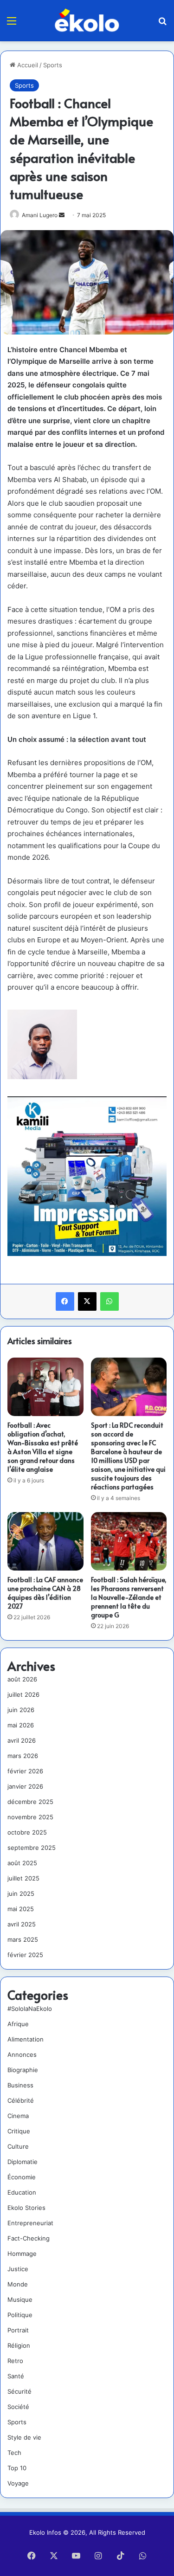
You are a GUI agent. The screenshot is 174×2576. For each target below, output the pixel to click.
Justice (18, 2269)
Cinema (18, 2116)
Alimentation (26, 2039)
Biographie (23, 2070)
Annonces (22, 2054)
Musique (20, 2299)
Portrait (18, 2330)
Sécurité (19, 2391)
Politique (20, 2315)
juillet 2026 (23, 1694)
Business (20, 2085)
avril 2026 (22, 1740)
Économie (22, 2177)
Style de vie (24, 2437)
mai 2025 (21, 1909)
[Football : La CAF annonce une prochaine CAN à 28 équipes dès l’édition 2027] (45, 1541)
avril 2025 (22, 1924)
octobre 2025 (27, 1832)
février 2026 (25, 1771)
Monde (18, 2284)
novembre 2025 (30, 1817)
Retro (15, 2361)
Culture (18, 2146)
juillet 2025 (23, 1878)
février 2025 (25, 1955)
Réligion (19, 2345)
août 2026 (22, 1679)
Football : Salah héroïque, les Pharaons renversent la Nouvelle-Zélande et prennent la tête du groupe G (129, 1597)
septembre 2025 (32, 1848)
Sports (53, 65)
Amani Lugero (40, 215)
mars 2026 (23, 1756)
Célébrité (21, 2100)
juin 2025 (21, 1893)
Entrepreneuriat (30, 2223)
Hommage (22, 2254)
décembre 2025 (30, 1802)
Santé (16, 2376)
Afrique (18, 2024)
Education (22, 2192)
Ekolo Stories (26, 2208)
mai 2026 (21, 1725)
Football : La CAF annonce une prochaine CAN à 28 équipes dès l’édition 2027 (45, 1593)
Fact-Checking (29, 2238)
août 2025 (22, 1863)
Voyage (18, 2483)
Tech (14, 2453)
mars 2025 (23, 1939)
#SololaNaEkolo (30, 2009)
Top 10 (17, 2468)
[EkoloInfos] (87, 20)
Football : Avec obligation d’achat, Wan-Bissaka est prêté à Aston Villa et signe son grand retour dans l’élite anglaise (43, 1447)
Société (18, 2407)
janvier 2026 (25, 1786)
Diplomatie (23, 2162)
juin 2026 (21, 1710)
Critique (19, 2131)
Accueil (27, 65)
